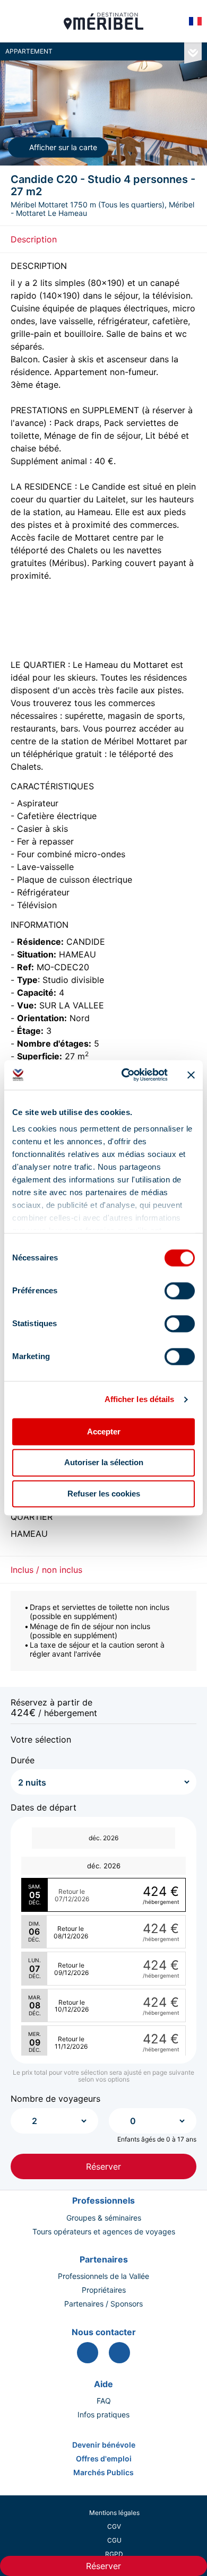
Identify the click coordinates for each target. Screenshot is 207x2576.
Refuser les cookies (104, 1494)
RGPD (114, 2554)
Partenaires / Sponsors (103, 2304)
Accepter (104, 1431)
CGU (114, 2540)
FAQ (104, 2401)
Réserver (103, 2166)
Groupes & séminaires (104, 2218)
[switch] (180, 1291)
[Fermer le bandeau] (191, 1075)
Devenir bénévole (104, 2445)
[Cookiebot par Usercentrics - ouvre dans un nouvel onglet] (126, 1075)
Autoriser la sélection (104, 1463)
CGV (114, 2526)
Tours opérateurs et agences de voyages (104, 2232)
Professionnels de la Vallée (103, 2276)
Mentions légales (114, 2513)
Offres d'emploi (104, 2459)
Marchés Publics (103, 2473)
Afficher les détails (140, 1399)
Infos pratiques (103, 2415)
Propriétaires (104, 2290)
